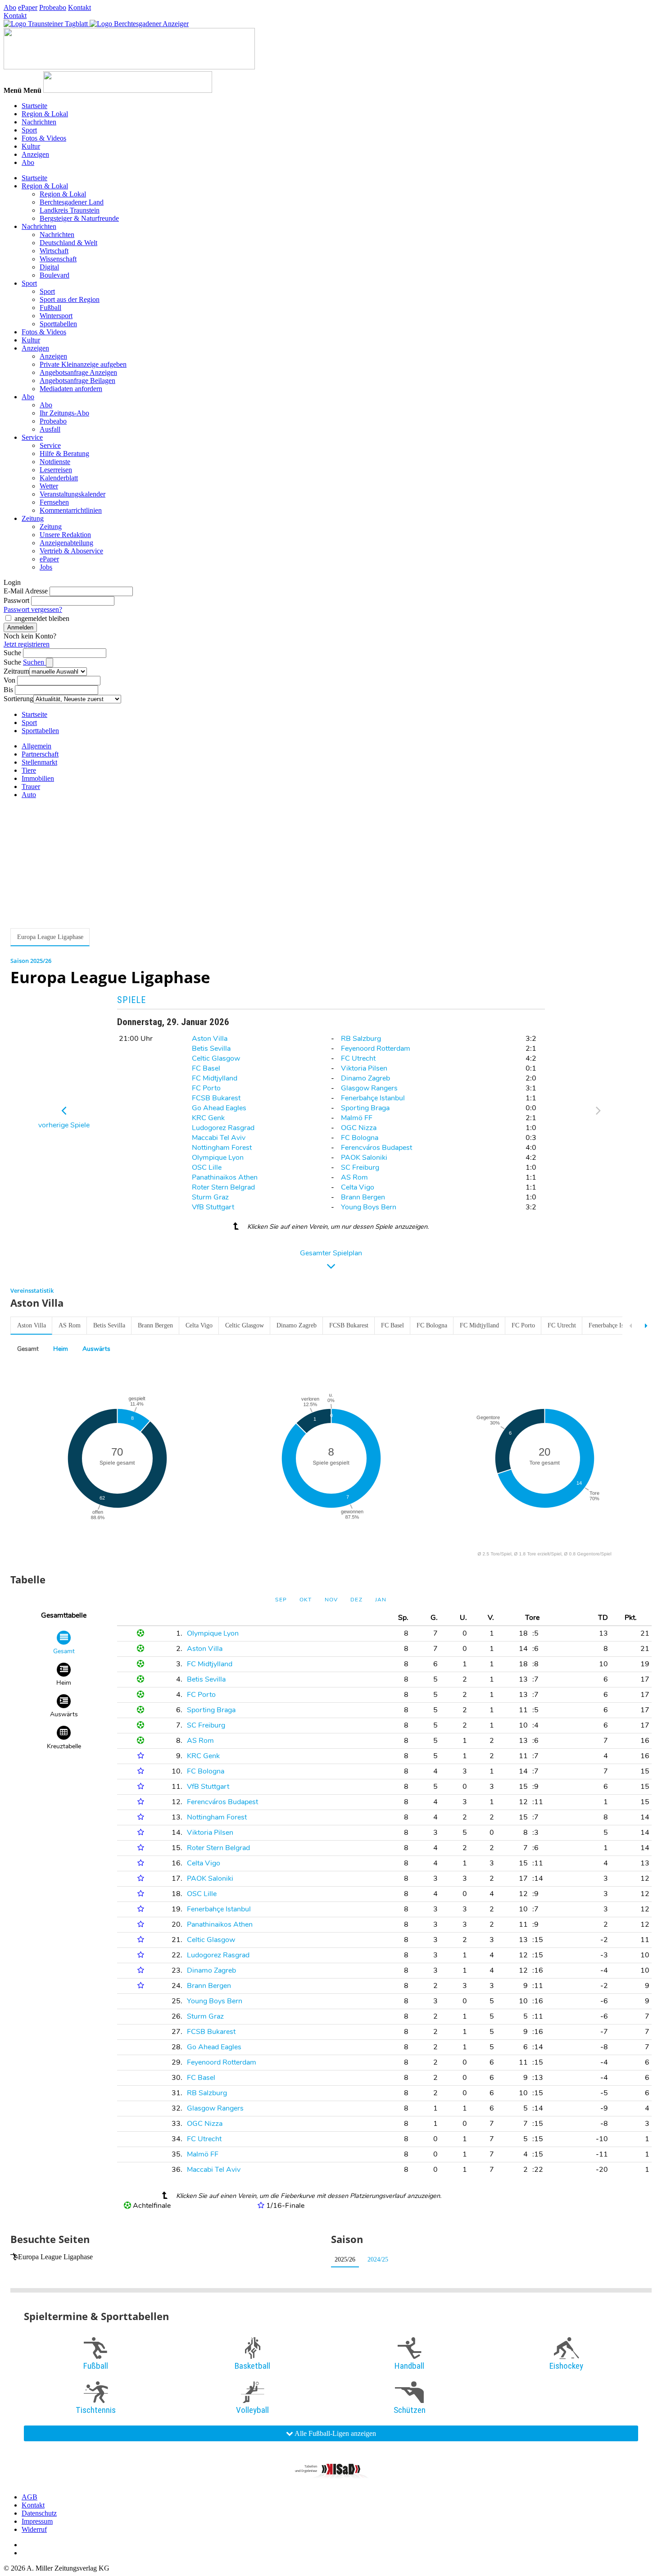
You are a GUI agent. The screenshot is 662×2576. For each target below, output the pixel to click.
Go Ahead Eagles (219, 1108)
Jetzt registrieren (27, 644)
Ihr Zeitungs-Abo (64, 413)
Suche (12, 653)
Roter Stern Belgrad (223, 1187)
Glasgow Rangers (369, 1088)
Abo (10, 7)
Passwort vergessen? (33, 609)
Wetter (49, 486)
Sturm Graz (210, 1197)
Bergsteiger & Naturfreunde (79, 218)
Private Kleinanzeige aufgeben (83, 364)
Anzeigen (35, 154)
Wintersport (56, 316)
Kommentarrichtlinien (71, 510)
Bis (8, 690)
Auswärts (96, 1349)
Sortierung (18, 699)
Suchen (34, 662)
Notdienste (55, 462)
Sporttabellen (58, 324)
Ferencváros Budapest (376, 1148)
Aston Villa (210, 1039)
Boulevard (54, 275)
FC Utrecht (358, 1058)
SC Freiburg (360, 1167)
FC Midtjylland (215, 1078)
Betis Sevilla (211, 1049)
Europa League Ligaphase (55, 2257)
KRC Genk (208, 1118)
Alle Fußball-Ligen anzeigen (335, 2433)
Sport (29, 130)
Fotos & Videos (44, 138)
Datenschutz (39, 2513)
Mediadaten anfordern (71, 389)
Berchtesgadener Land (72, 202)
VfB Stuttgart (213, 1207)
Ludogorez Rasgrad (223, 1128)
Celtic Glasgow (216, 1058)
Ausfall (50, 429)
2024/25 (378, 2259)
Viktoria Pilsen (364, 1068)
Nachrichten (39, 122)
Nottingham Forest (222, 1148)
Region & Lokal (45, 114)
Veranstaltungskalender (73, 494)
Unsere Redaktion (65, 535)
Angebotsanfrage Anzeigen (78, 372)
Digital (49, 267)
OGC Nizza (359, 1128)
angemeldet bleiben (42, 618)
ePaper (28, 7)
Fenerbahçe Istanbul (373, 1098)
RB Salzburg (361, 1039)
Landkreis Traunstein (70, 210)
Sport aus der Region (70, 299)
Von (9, 680)
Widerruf (34, 2529)
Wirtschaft (54, 251)
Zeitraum (16, 671)
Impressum (37, 2521)
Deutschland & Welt (68, 243)
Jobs (46, 567)
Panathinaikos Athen (225, 1177)
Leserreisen (56, 470)
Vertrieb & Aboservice (71, 551)
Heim (61, 1349)
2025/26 (345, 2259)
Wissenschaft (58, 259)
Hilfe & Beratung (64, 454)
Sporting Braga (365, 1108)
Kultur (31, 146)
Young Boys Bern (369, 1207)
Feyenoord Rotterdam (376, 1049)
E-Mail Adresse (26, 591)
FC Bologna (360, 1138)
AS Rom (354, 1177)
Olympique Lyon (218, 1158)
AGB (29, 2497)
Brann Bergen (363, 1197)
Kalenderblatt (59, 478)
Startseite (34, 106)
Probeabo (53, 7)
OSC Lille (207, 1167)
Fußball (50, 308)
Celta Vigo (358, 1187)
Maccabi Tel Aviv (219, 1138)
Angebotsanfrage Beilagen (77, 381)
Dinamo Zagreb (365, 1078)
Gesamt (28, 1349)
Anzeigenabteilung (66, 543)
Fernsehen (54, 502)
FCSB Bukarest (216, 1098)
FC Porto (206, 1088)
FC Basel (206, 1068)
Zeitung (33, 518)
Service (32, 437)
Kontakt (79, 7)
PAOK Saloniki (364, 1158)
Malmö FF (357, 1118)
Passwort (16, 600)
